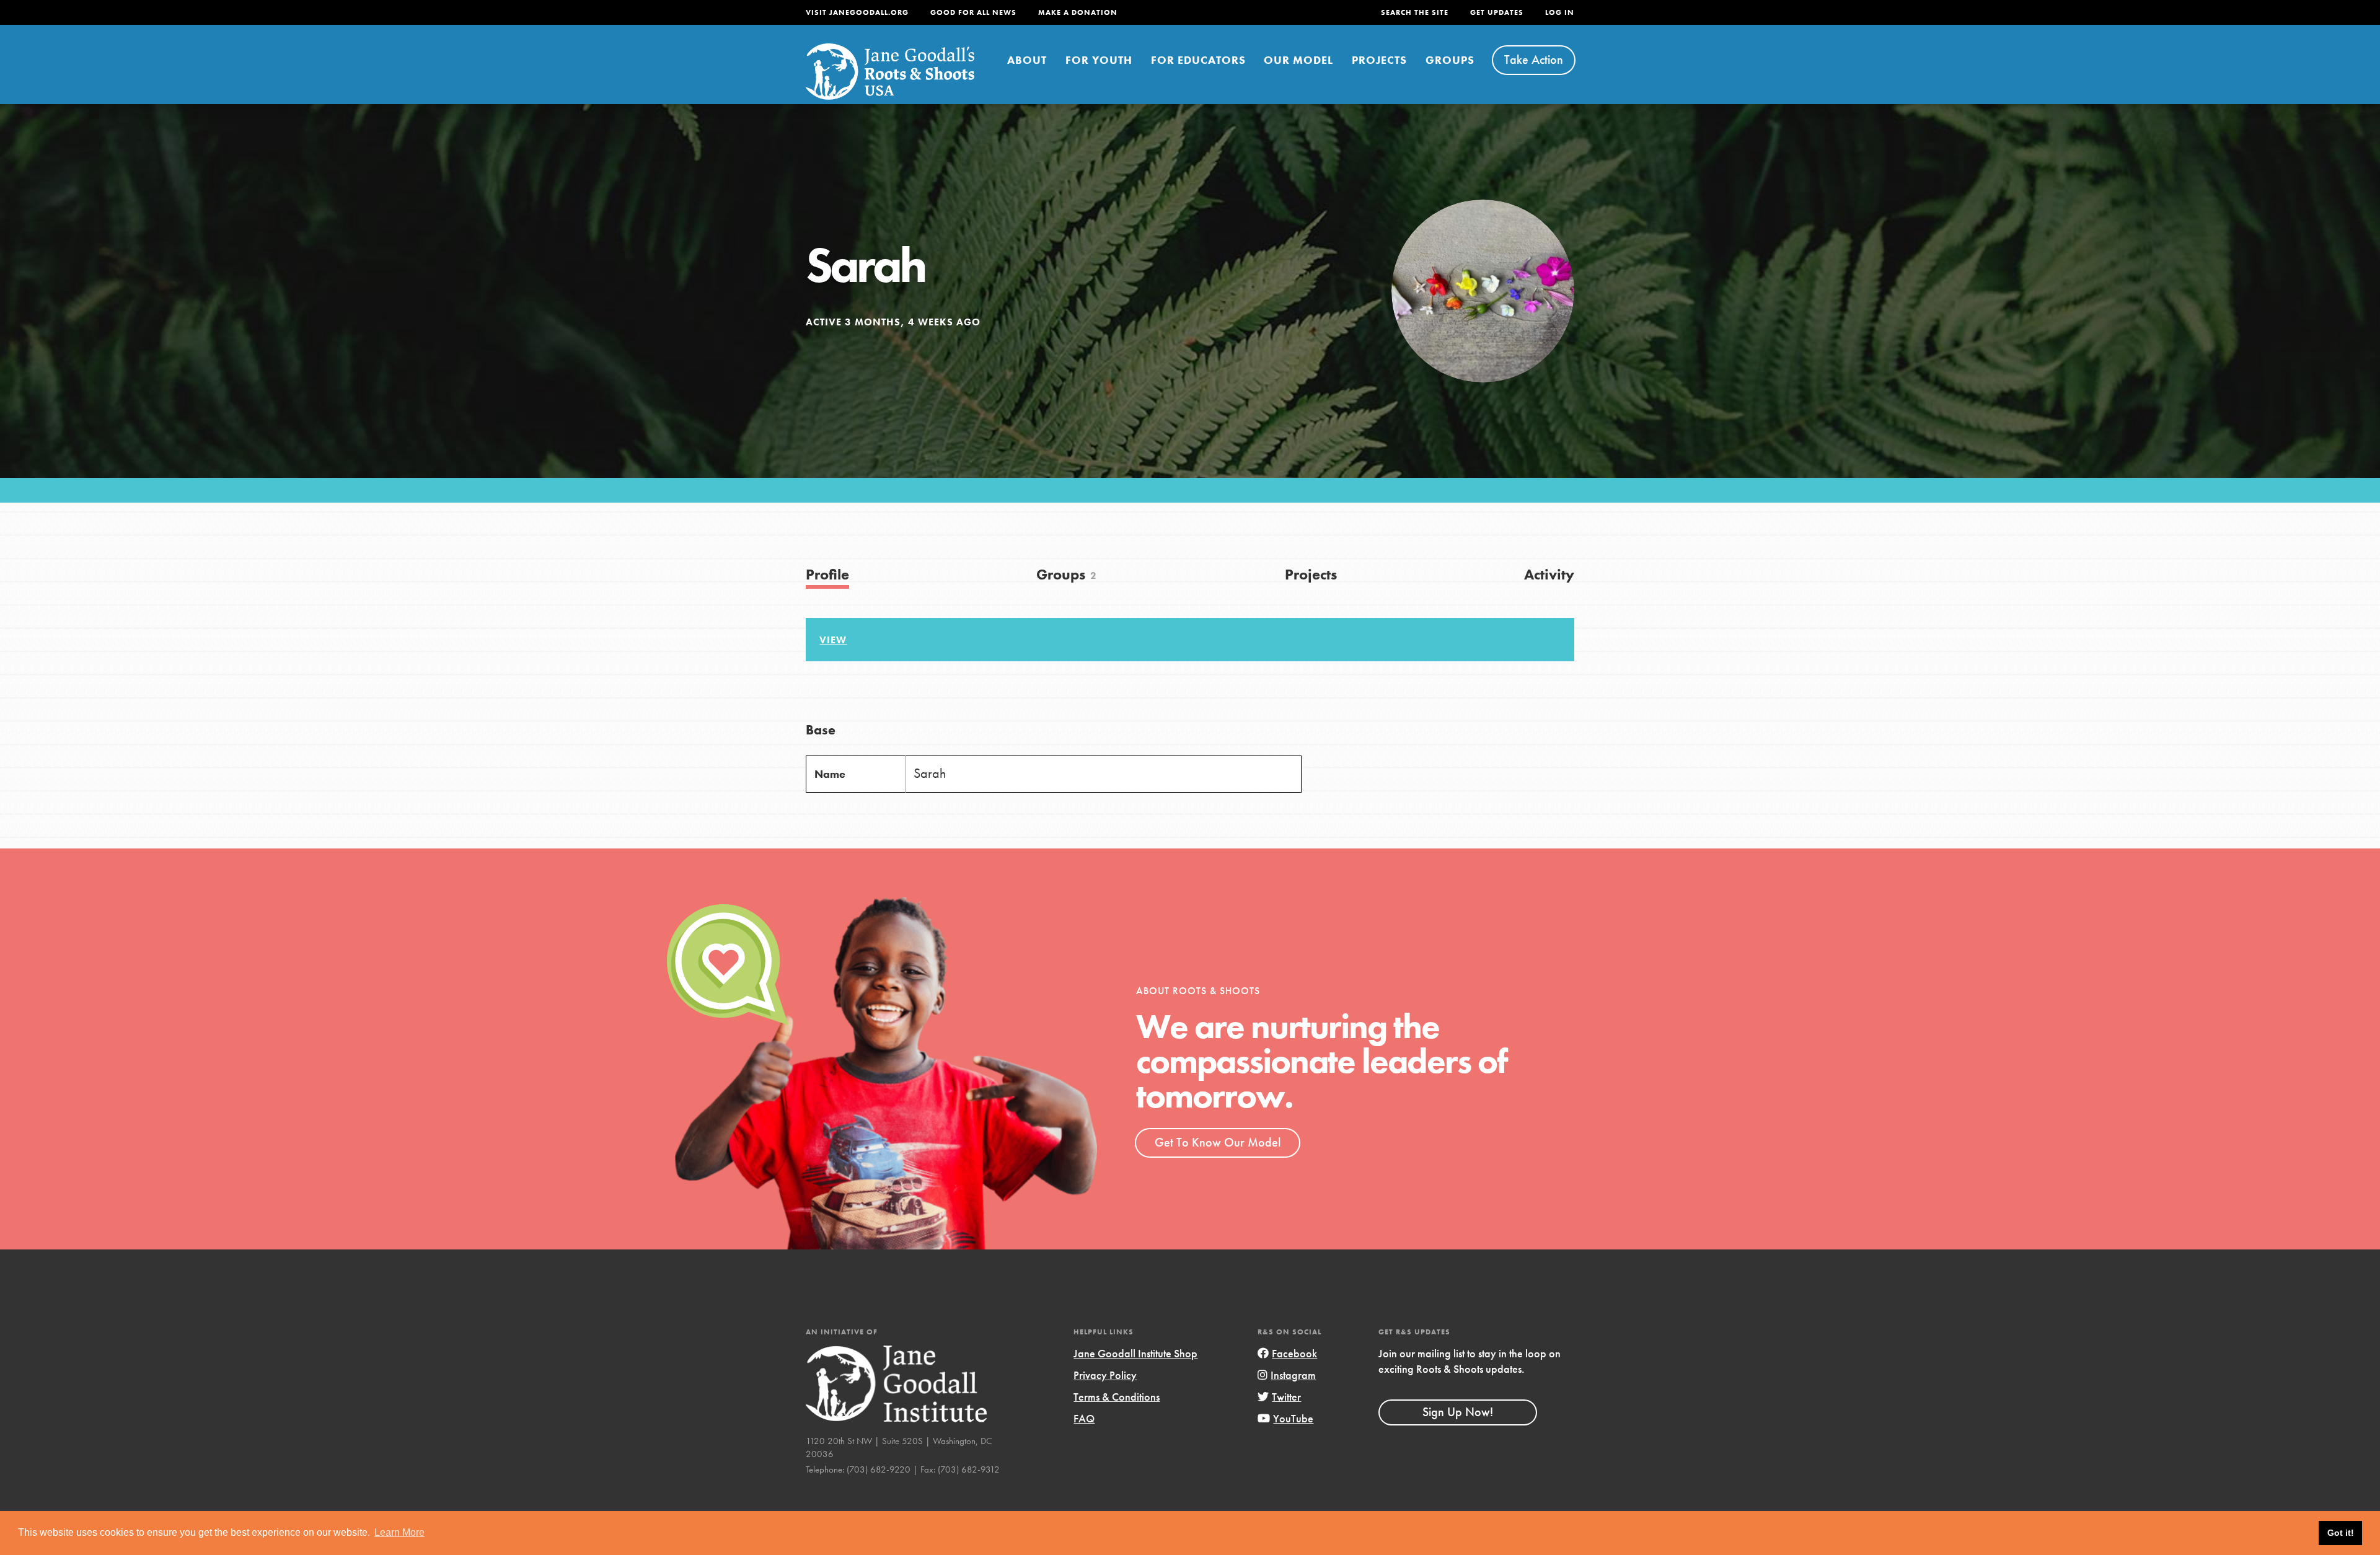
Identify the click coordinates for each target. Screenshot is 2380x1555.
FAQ (1084, 1418)
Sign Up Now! (1458, 1412)
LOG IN (1560, 12)
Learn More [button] (399, 1532)
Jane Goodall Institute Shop (1135, 1353)
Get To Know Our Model (1218, 1142)
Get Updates (1497, 12)
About (1027, 60)
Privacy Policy (1105, 1375)
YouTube (1293, 1418)
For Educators (1198, 60)
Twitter (1286, 1397)
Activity (1549, 574)
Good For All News (973, 12)
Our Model (1298, 60)
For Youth (1099, 60)
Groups (1450, 60)
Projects (1379, 60)
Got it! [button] (2341, 1533)
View (833, 640)
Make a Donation (1078, 12)
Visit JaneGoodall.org (857, 12)
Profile (827, 574)
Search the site (1415, 12)
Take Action (1534, 59)
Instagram (1293, 1375)
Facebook (1294, 1353)
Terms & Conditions (1117, 1397)
